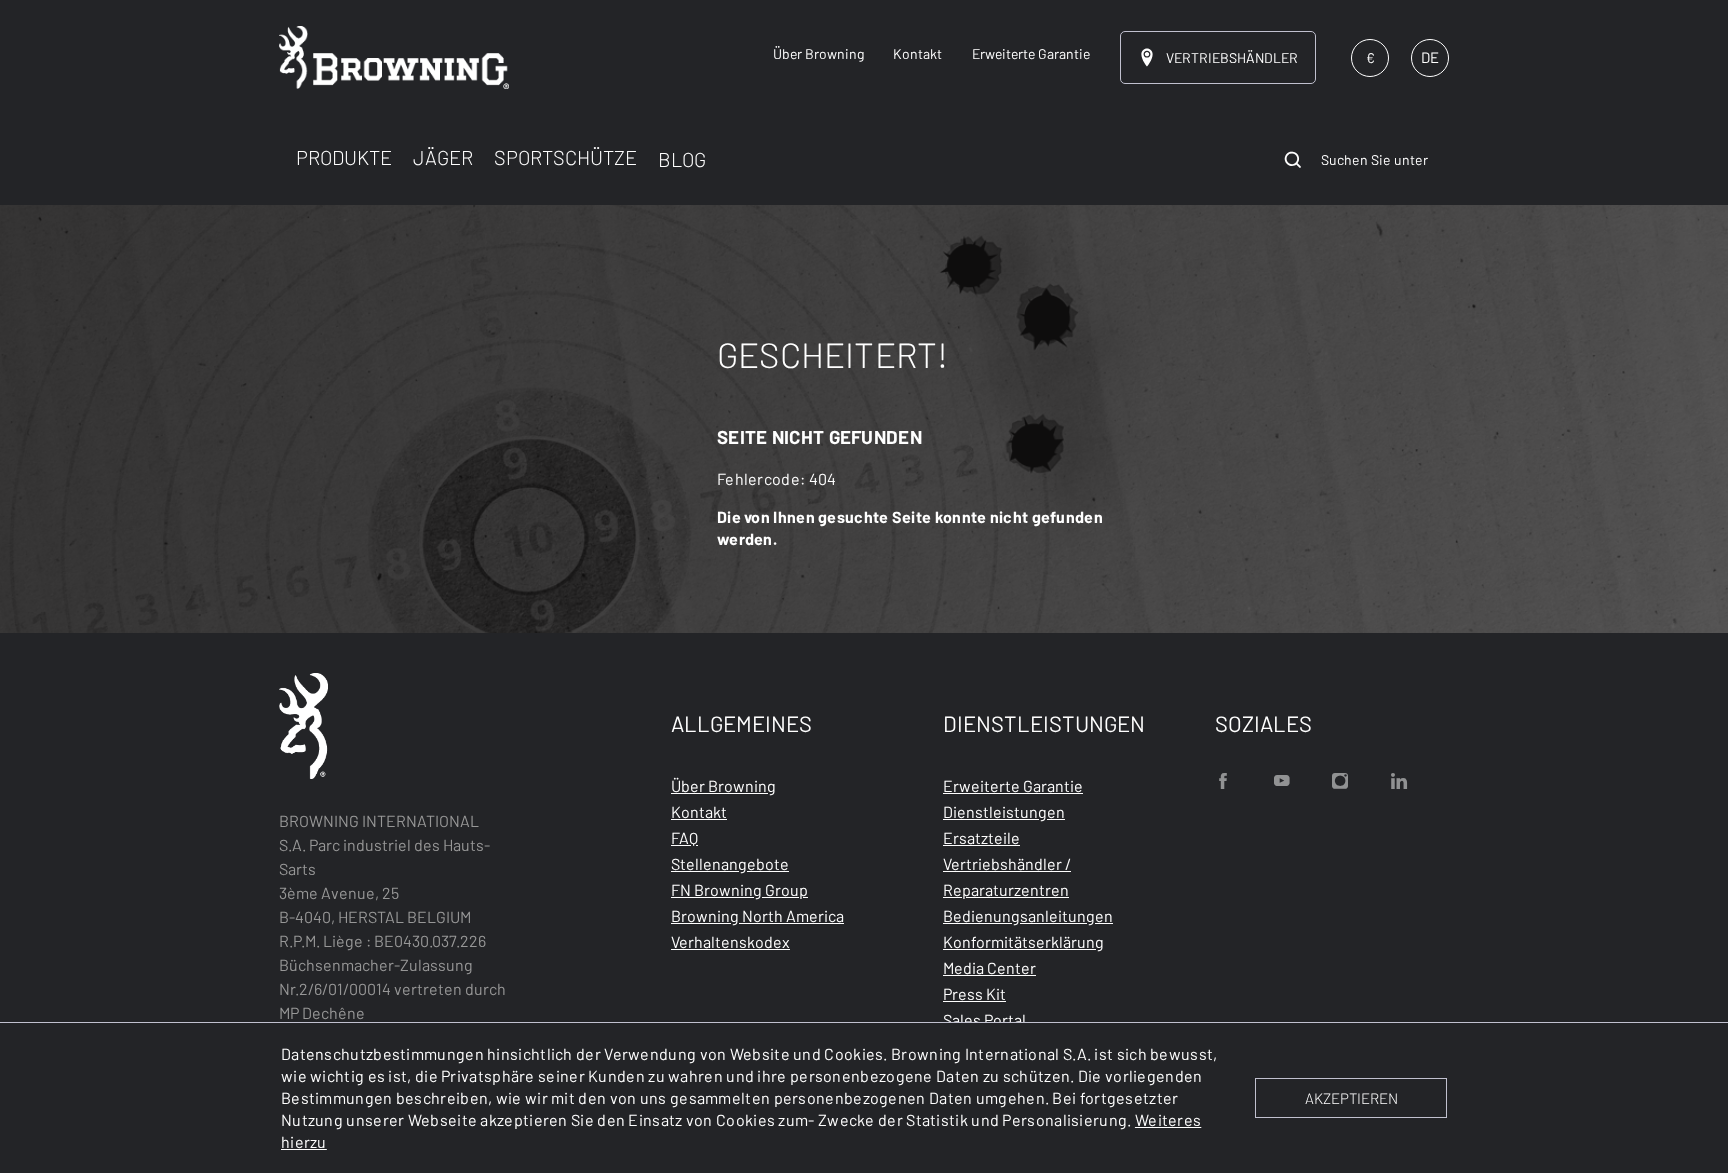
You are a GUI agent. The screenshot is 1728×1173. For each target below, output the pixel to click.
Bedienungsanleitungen (1028, 915)
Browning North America (757, 915)
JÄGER (443, 157)
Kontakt (699, 811)
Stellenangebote (730, 863)
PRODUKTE (344, 157)
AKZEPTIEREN (1351, 1098)
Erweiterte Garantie (1013, 785)
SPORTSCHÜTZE (565, 157)
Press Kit (974, 993)
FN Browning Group (739, 889)
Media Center (989, 967)
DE (1430, 57)
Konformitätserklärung (1023, 941)
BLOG (682, 159)
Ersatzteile (981, 837)
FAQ (684, 837)
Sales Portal (984, 1019)
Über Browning (723, 785)
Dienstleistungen (1004, 811)
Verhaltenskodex (730, 941)
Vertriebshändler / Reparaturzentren (1007, 876)
